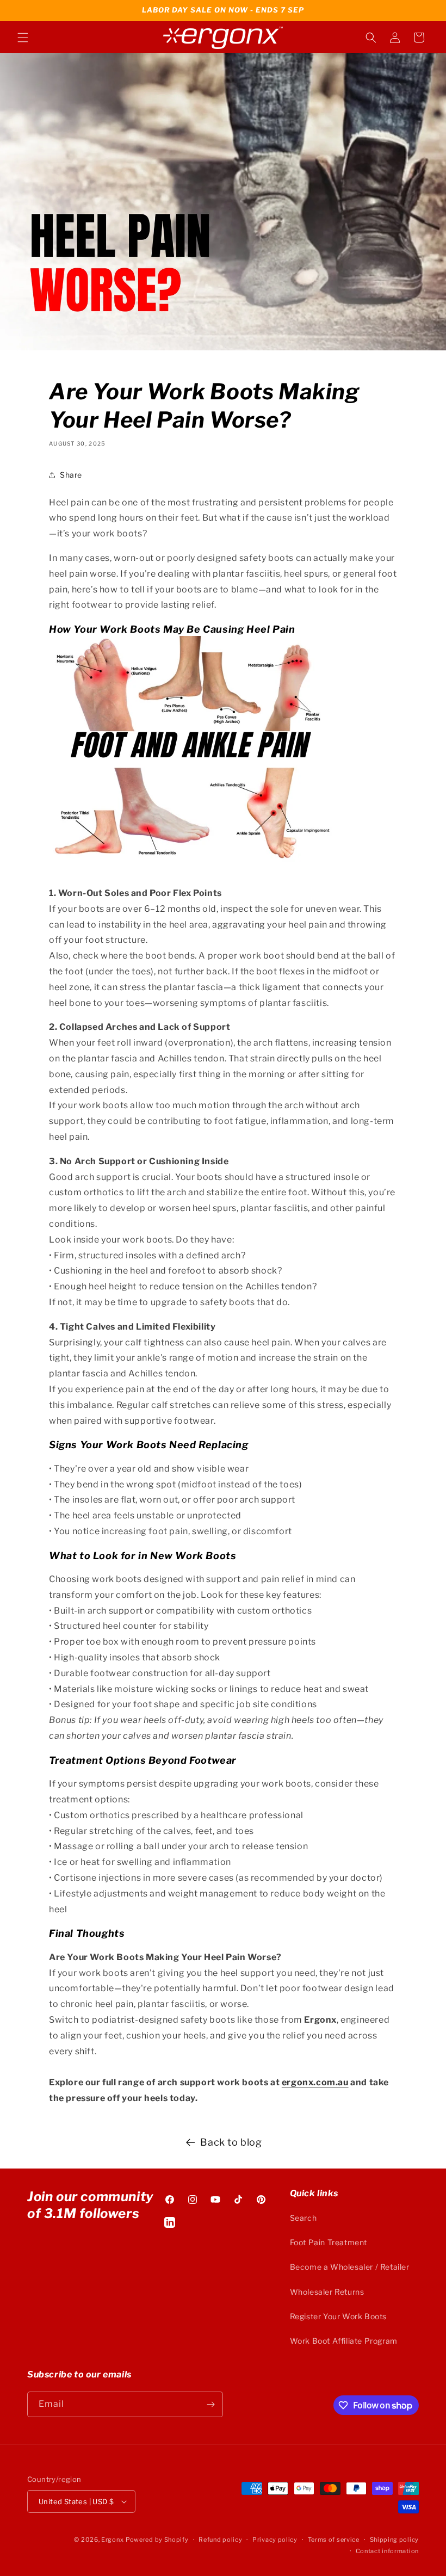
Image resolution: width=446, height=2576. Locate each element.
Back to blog (231, 2142)
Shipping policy (395, 2540)
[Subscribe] (210, 2404)
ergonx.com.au (315, 2082)
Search (303, 2218)
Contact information (387, 2551)
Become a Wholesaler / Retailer (350, 2267)
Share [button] (71, 475)
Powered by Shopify (157, 2540)
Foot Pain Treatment (329, 2242)
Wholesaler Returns (327, 2292)
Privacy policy (275, 2540)
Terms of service (334, 2540)
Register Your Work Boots (338, 2316)
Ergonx (112, 2540)
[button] (23, 38)
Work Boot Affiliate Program (344, 2341)
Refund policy (220, 2540)
